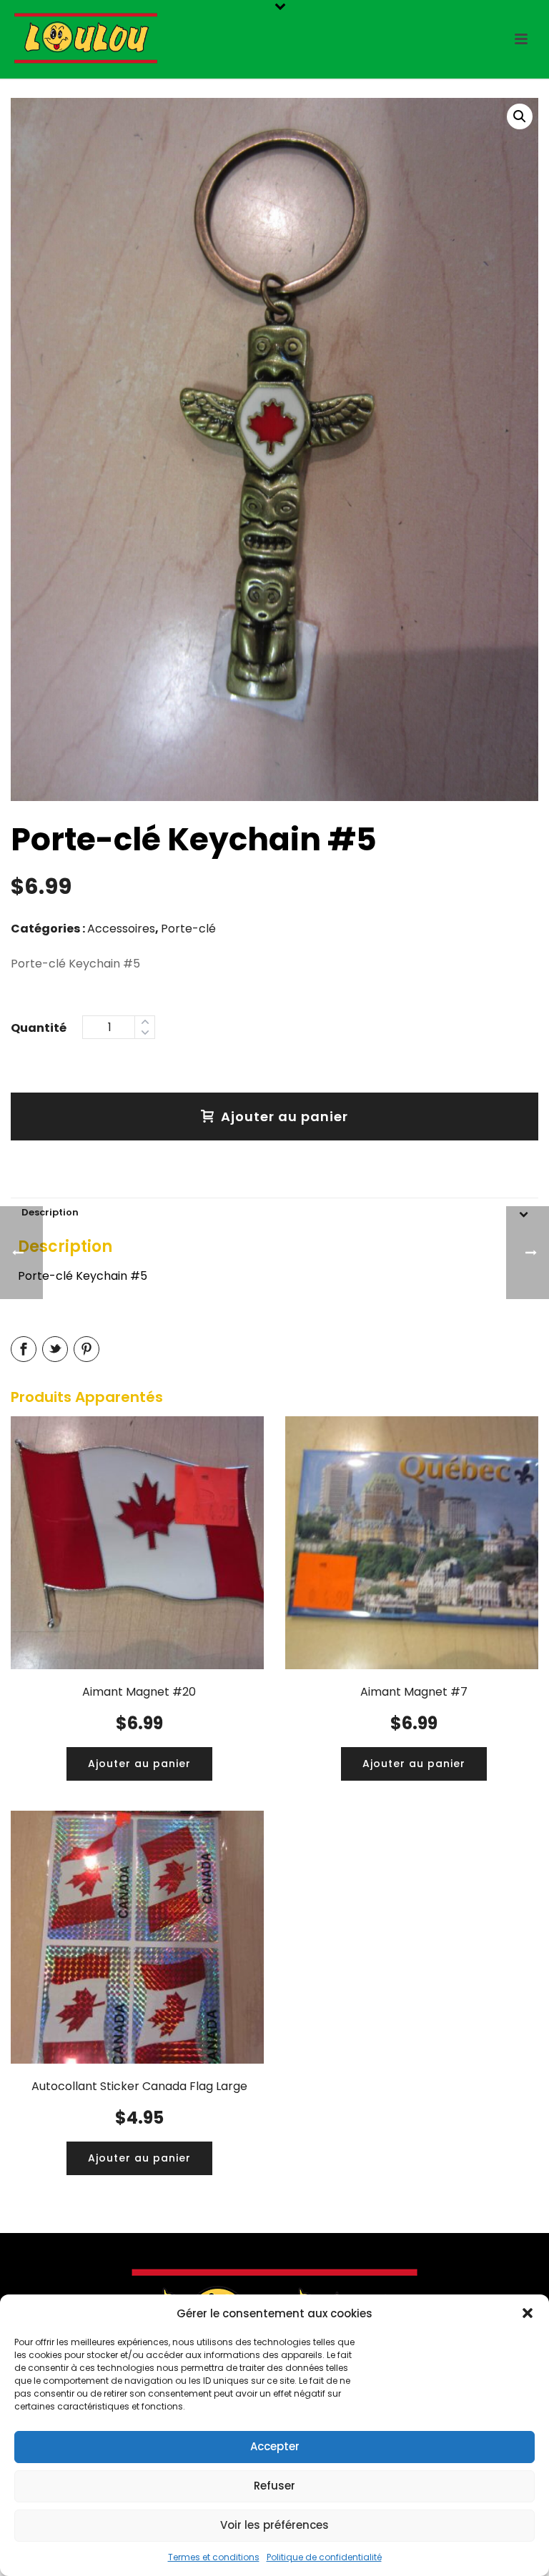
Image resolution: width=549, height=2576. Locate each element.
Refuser (274, 2486)
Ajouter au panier (285, 1117)
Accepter (275, 2446)
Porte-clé (188, 929)
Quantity (39, 1026)
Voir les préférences (274, 2525)
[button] (528, 2313)
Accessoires (121, 929)
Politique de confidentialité (324, 2557)
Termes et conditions (214, 2557)
